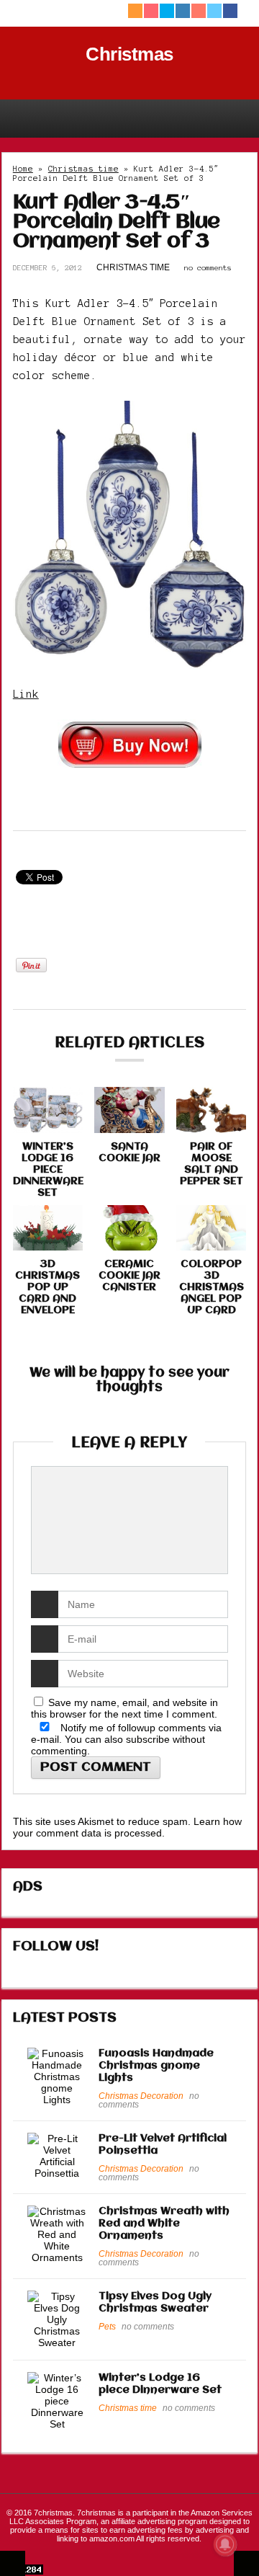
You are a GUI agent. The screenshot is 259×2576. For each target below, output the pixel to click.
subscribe (148, 1739)
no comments (208, 268)
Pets (107, 2327)
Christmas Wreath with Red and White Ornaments (164, 2224)
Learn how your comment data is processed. (127, 1827)
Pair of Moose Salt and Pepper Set (212, 1164)
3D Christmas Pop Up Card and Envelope (47, 1287)
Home (23, 169)
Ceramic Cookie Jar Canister (129, 1276)
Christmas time (83, 169)
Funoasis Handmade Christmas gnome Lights (156, 2066)
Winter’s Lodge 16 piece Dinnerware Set (48, 1170)
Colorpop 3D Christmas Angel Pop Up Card (212, 1287)
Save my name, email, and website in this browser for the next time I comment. (124, 1708)
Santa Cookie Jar (129, 1152)
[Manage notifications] (225, 2544)
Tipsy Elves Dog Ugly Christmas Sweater (155, 2302)
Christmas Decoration (141, 2096)
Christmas (129, 54)
